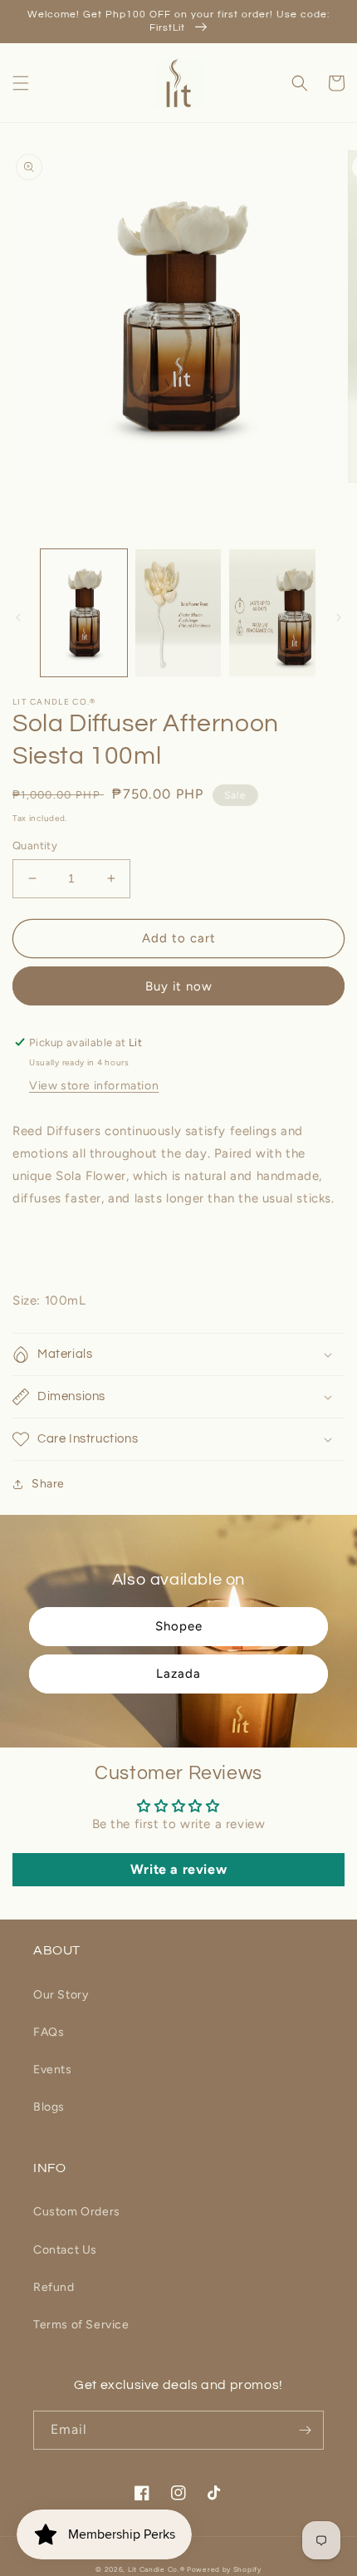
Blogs (49, 2107)
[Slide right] (339, 617)
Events (53, 2070)
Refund (54, 2287)
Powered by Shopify (224, 2569)
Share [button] (48, 1484)
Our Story (61, 1995)
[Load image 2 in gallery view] (178, 613)
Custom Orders (77, 2212)
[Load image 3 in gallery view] (272, 613)
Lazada (178, 1674)
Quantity (35, 846)
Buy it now (179, 986)
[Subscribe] (305, 2430)
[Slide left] (18, 617)
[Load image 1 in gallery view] (84, 613)
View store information (94, 1086)
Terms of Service (81, 2325)
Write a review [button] (178, 1869)
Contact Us (65, 2250)
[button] (21, 83)
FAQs (49, 2032)
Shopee (179, 1626)
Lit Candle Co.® (156, 2569)
